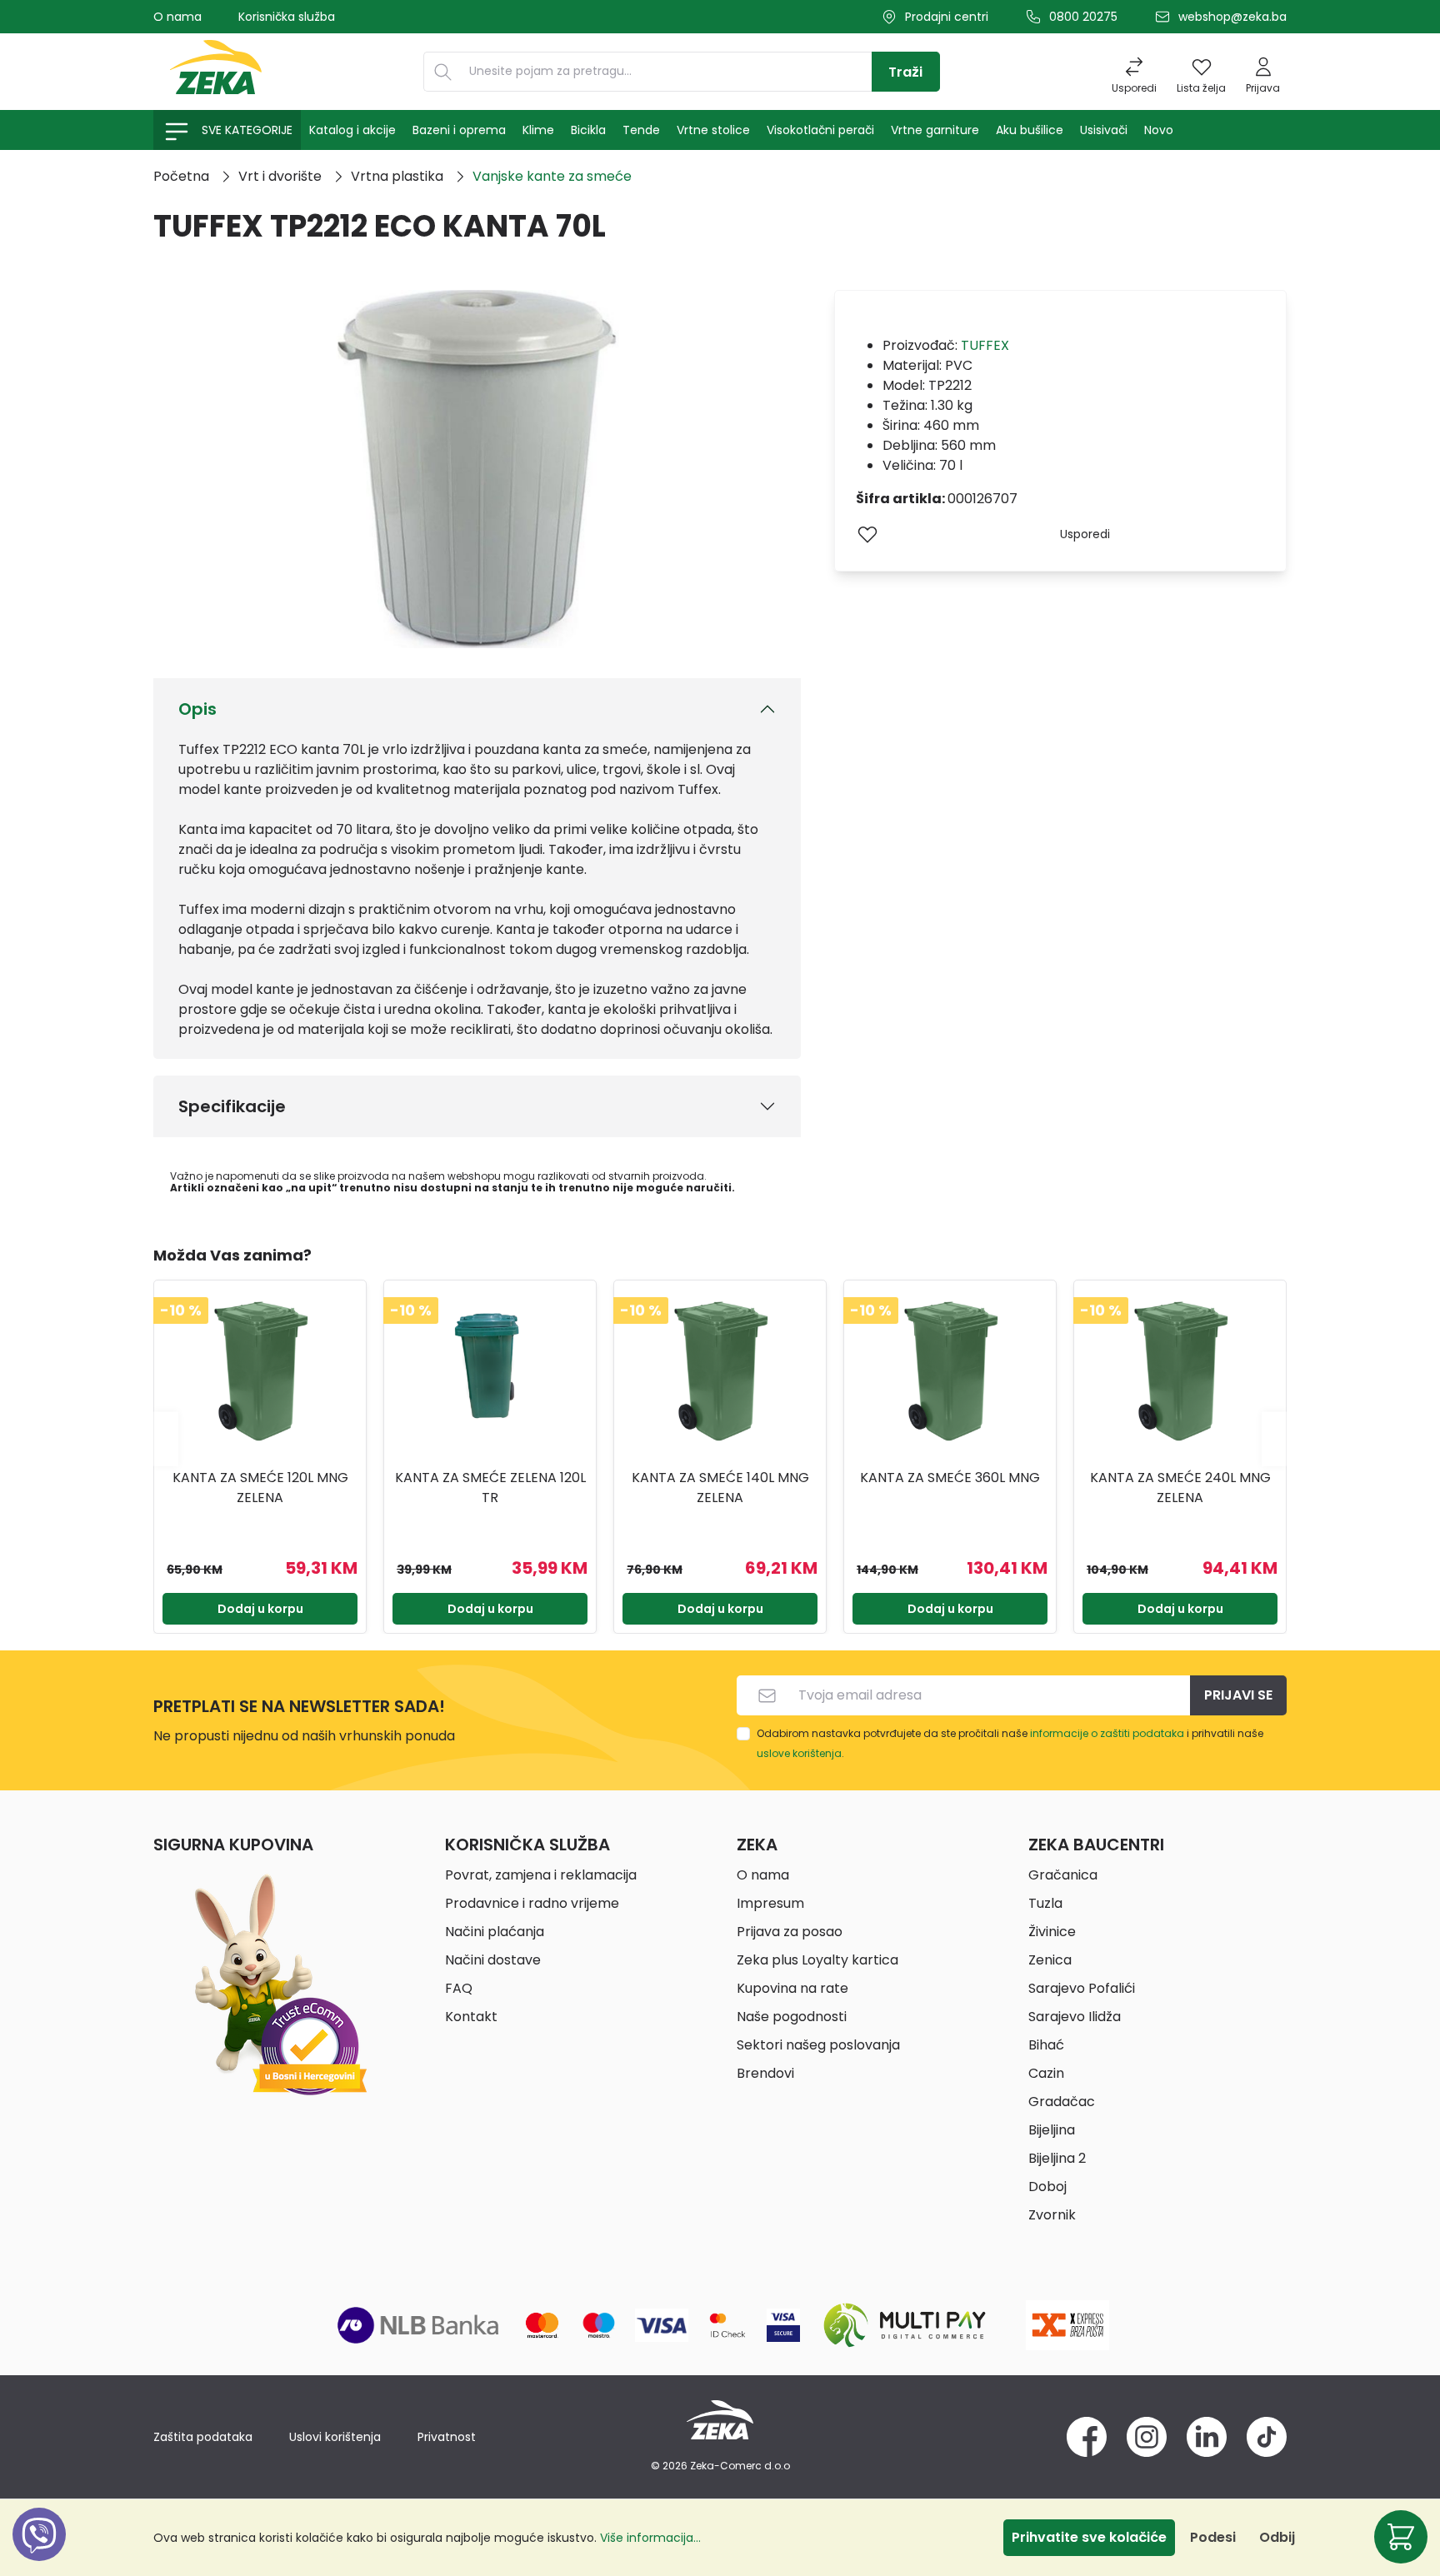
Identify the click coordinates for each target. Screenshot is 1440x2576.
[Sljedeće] (1274, 1438)
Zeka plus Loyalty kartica (817, 1960)
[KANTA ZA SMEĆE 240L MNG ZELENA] (1180, 1372)
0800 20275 (1083, 17)
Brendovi (765, 2073)
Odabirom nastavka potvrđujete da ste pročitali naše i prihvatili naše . (1010, 1743)
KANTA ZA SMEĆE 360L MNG (950, 1478)
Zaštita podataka (203, 2437)
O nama (177, 17)
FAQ (459, 1988)
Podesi (1213, 2537)
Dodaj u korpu (260, 1609)
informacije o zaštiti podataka (1107, 1733)
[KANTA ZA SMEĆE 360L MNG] (950, 1372)
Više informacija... (650, 2538)
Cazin (1046, 2073)
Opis (197, 709)
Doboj (1047, 2187)
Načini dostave (493, 1960)
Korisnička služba (287, 17)
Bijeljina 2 (1057, 2158)
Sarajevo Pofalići (1082, 1988)
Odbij (1277, 2537)
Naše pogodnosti (792, 2017)
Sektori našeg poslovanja (818, 2045)
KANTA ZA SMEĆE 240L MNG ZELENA (1180, 1488)
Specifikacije (232, 1106)
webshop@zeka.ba (1232, 17)
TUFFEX (985, 345)
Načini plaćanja (495, 1932)
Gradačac (1062, 2102)
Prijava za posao (790, 1932)
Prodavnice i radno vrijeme (532, 1903)
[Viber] (39, 2553)
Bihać (1046, 2045)
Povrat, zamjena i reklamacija (541, 1875)
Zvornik (1052, 2215)
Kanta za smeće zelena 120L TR (490, 1488)
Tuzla (1045, 1903)
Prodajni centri (947, 17)
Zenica (1050, 1960)
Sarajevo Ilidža (1075, 2017)
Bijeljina (1052, 2130)
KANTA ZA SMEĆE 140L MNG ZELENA (720, 1488)
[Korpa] (1401, 2537)
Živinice (1052, 1932)
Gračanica (1063, 1875)
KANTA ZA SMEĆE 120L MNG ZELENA (260, 1488)
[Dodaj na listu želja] (867, 534)
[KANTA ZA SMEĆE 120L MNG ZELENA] (260, 1372)
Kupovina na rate (792, 1988)
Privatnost (447, 2437)
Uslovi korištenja (335, 2437)
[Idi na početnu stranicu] (216, 72)
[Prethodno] (166, 1438)
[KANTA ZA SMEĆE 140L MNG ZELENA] (720, 1372)
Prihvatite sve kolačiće (1089, 2537)
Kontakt (471, 2017)
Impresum (770, 1903)
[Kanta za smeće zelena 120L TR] (490, 1372)
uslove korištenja (799, 1753)
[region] (720, 1439)
